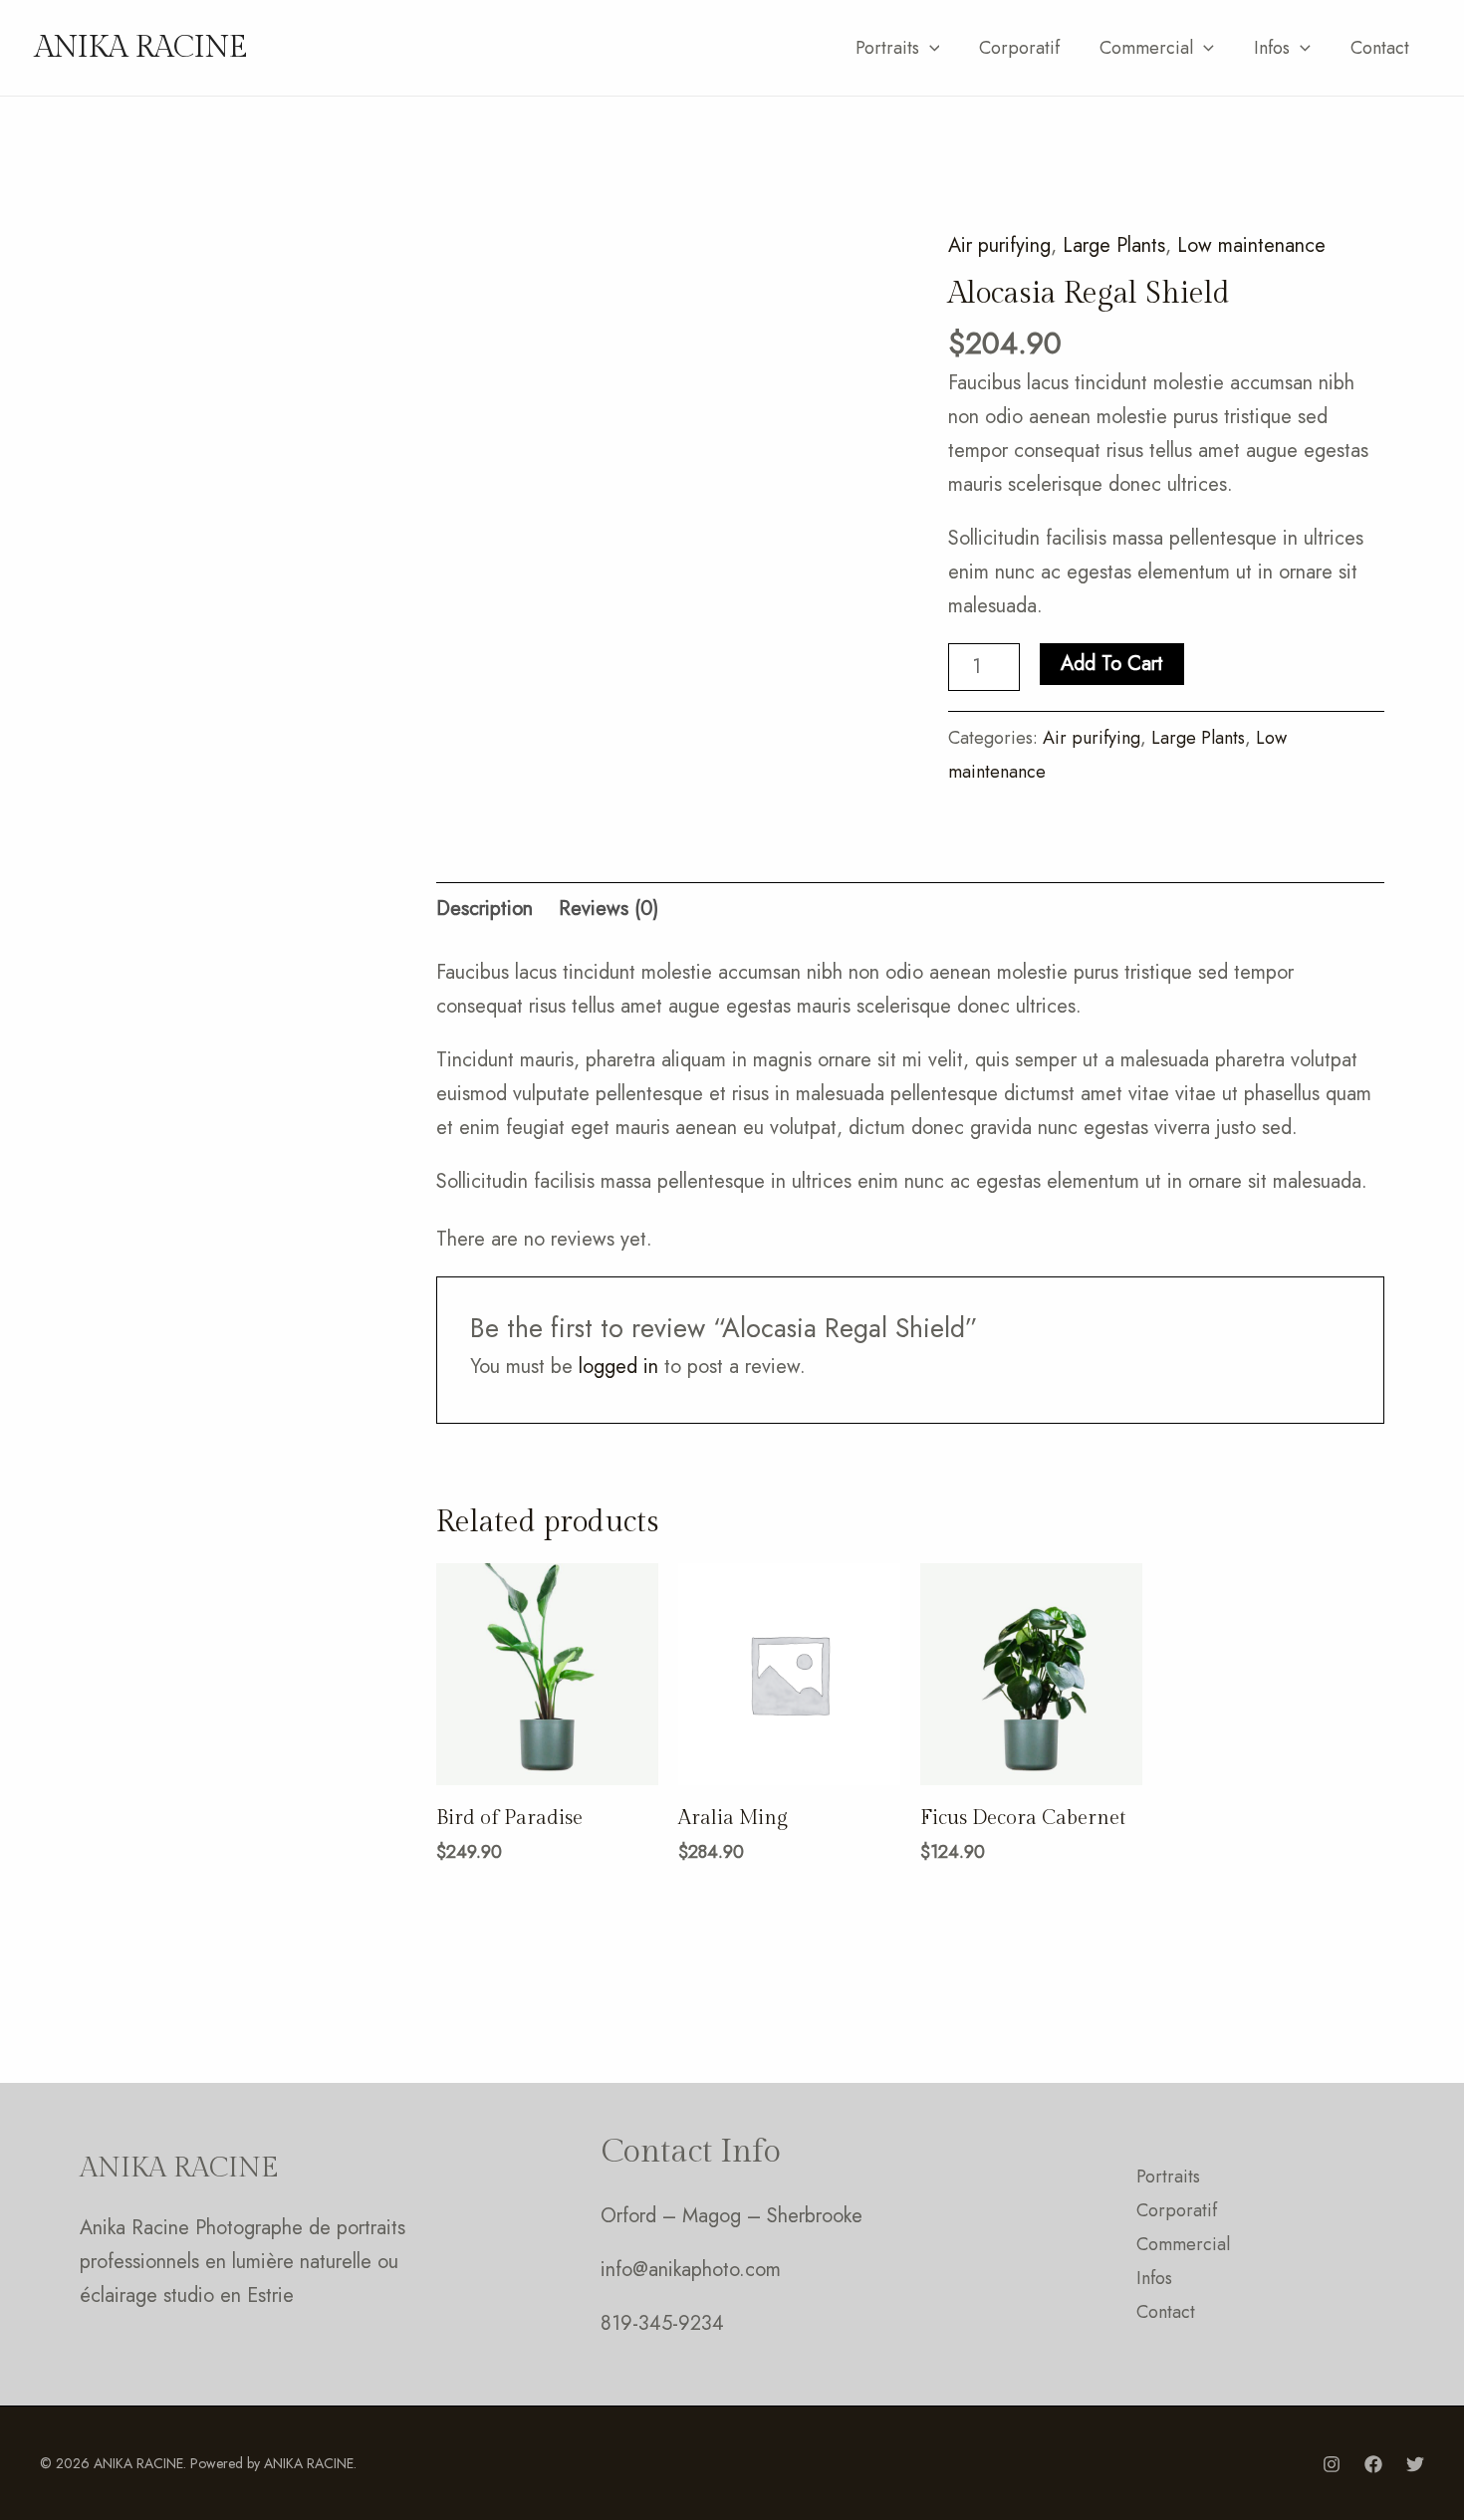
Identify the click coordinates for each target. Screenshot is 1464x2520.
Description (485, 909)
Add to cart (1112, 664)
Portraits (887, 48)
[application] (930, 48)
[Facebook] (1373, 2464)
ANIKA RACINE (141, 48)
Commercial (1146, 48)
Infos (1272, 48)
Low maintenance (1251, 245)
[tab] (485, 909)
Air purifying (999, 245)
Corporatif (1019, 48)
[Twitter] (1415, 2464)
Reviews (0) (609, 909)
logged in (618, 1367)
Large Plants (1114, 245)
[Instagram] (1332, 2464)
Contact (1380, 48)
